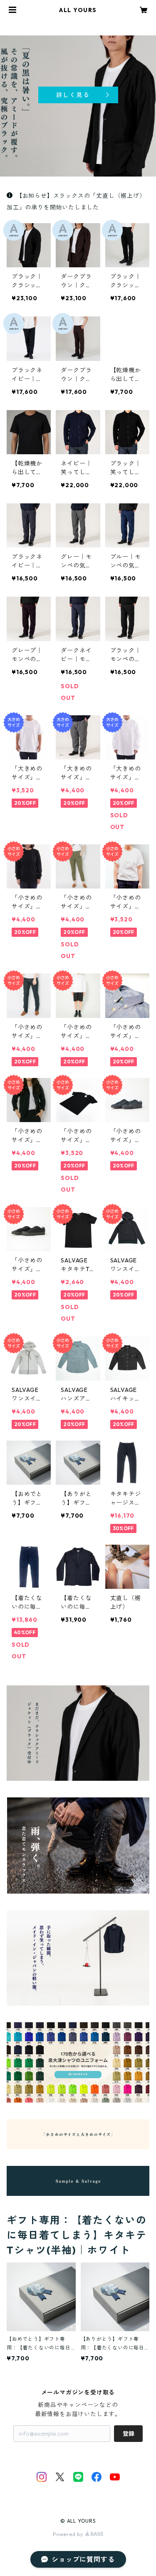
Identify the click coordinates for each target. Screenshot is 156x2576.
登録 (129, 2434)
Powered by (69, 2534)
